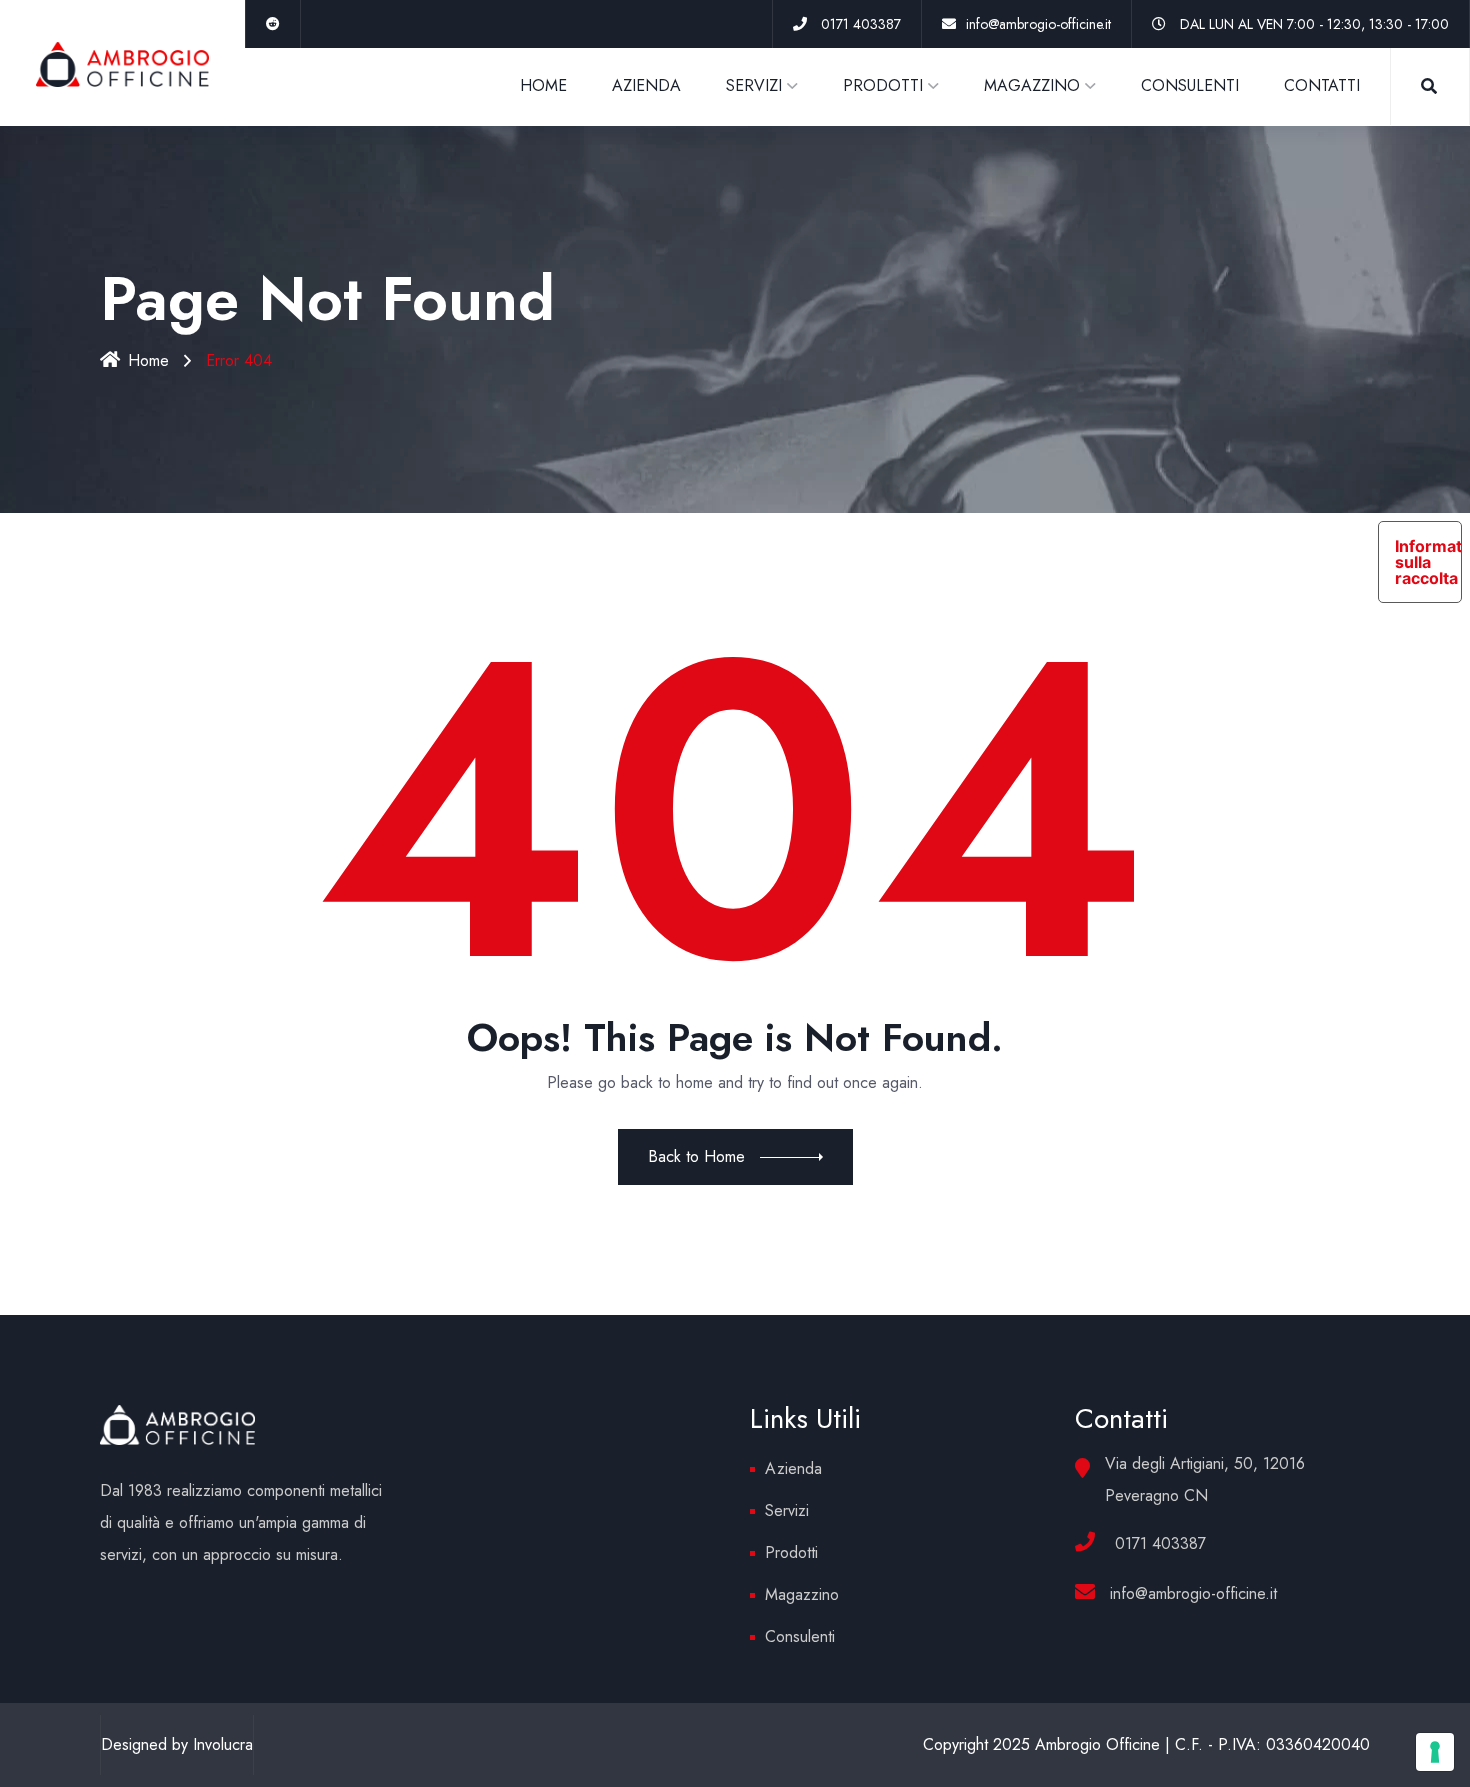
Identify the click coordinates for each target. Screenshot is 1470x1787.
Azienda (793, 1468)
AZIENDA (646, 85)
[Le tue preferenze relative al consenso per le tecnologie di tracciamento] (1435, 1752)
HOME (543, 85)
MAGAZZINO (1032, 85)
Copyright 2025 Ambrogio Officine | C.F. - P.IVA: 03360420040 (1146, 1744)
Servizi (787, 1510)
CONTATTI (1322, 85)
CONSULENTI (1190, 85)
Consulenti (800, 1636)
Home (148, 360)
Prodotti (791, 1552)
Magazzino (802, 1594)
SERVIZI (754, 85)
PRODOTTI (883, 85)
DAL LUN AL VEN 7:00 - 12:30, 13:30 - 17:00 (1314, 24)
